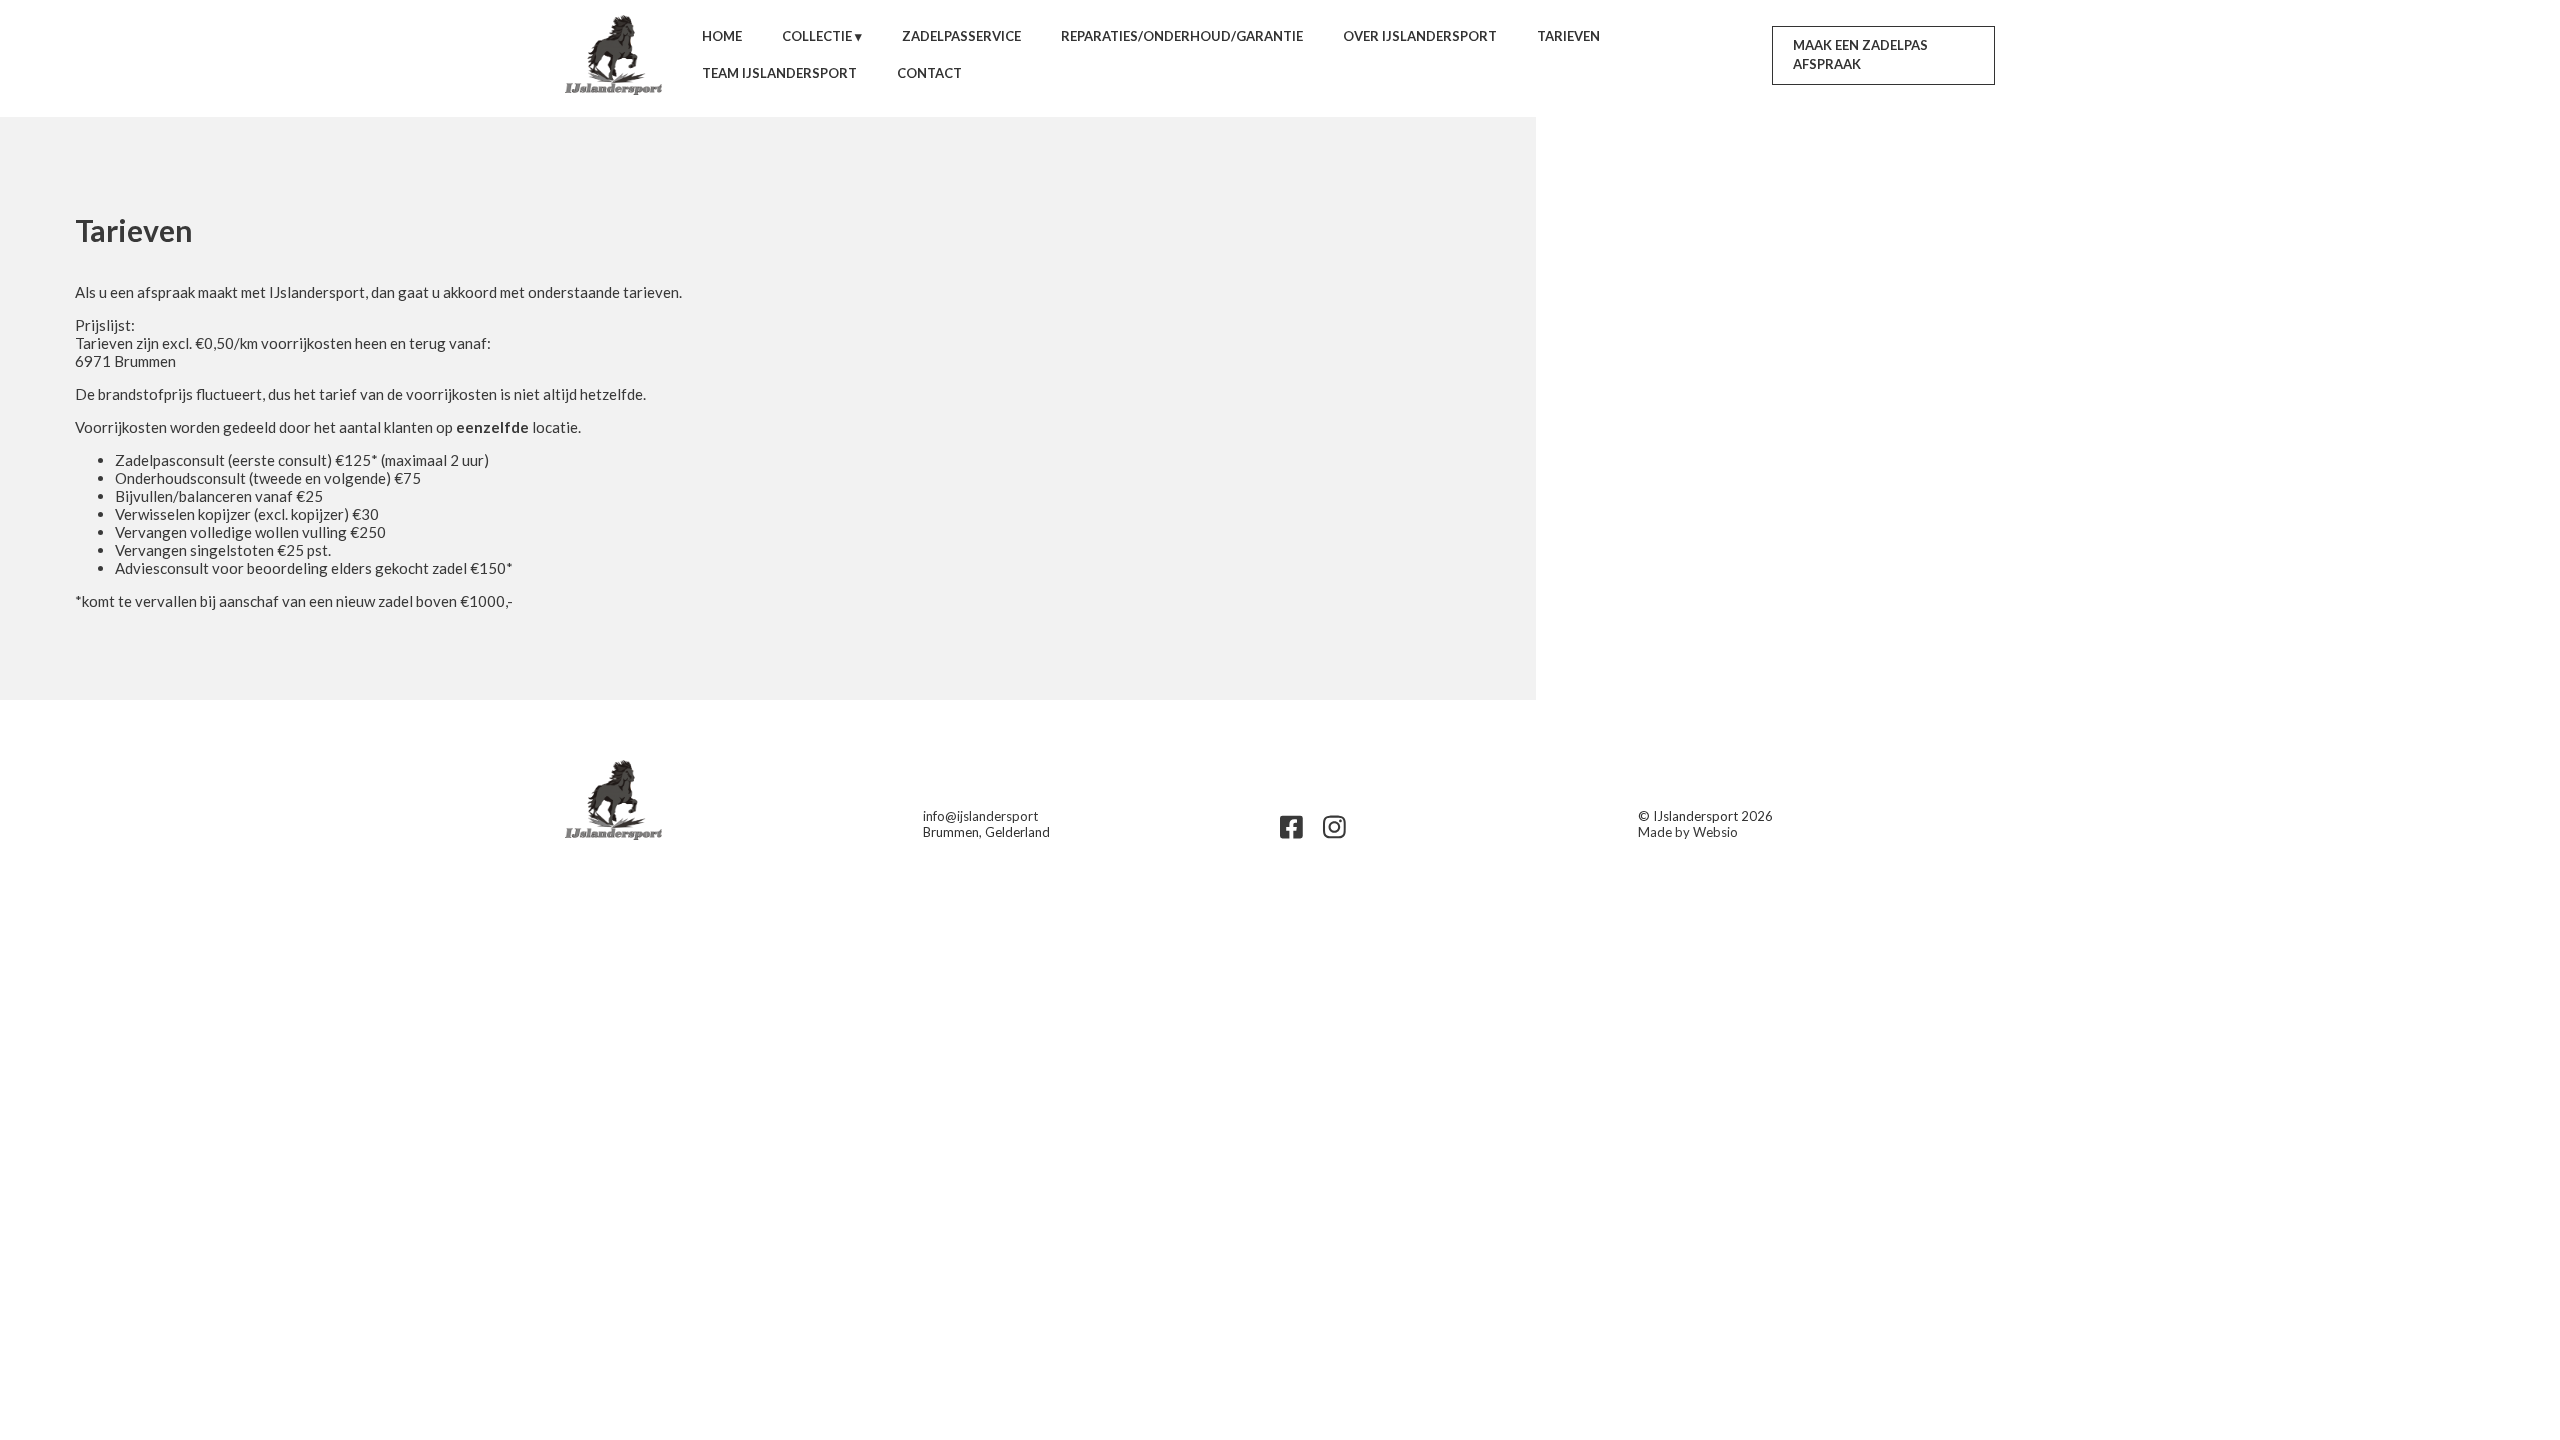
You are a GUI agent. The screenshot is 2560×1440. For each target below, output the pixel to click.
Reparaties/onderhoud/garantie (1182, 36)
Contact (929, 73)
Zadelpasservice (961, 36)
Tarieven (1568, 36)
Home (722, 36)
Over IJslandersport (1420, 36)
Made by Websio (1688, 832)
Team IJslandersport (779, 73)
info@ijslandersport (980, 816)
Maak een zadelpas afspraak (1860, 55)
